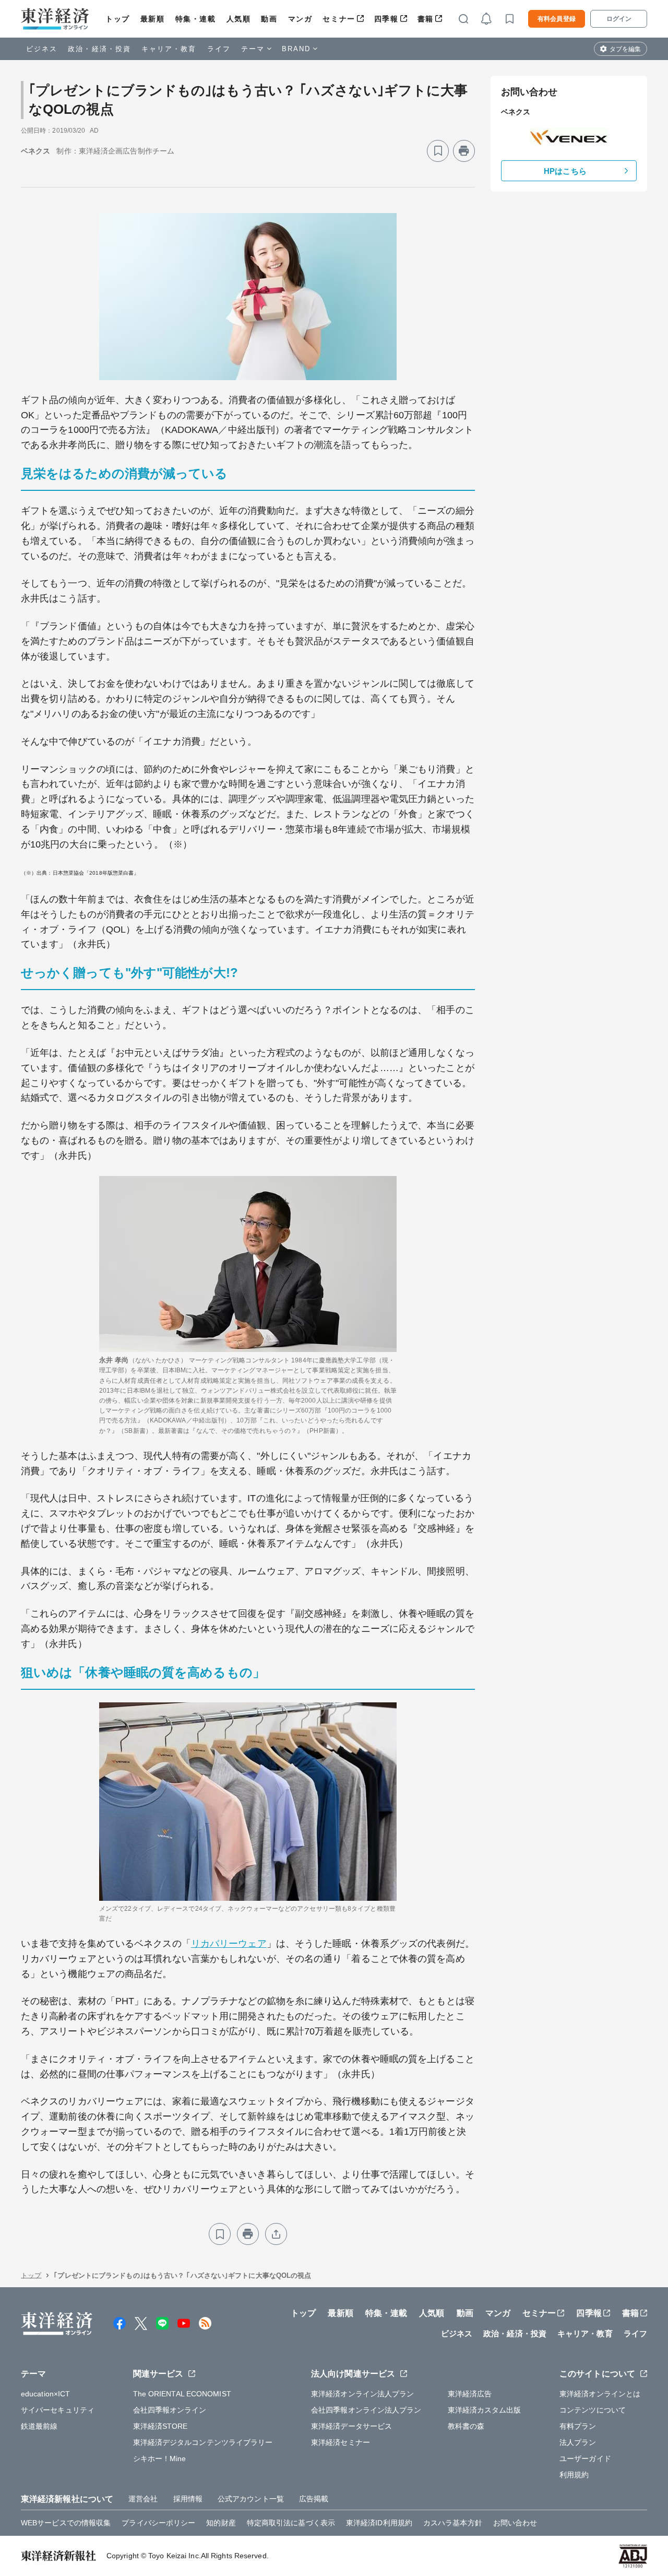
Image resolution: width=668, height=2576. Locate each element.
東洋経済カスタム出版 (485, 2410)
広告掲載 (314, 2499)
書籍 (426, 19)
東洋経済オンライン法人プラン (362, 2394)
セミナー (339, 19)
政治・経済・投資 (99, 49)
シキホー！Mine (160, 2459)
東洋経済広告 (470, 2394)
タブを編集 (625, 49)
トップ (118, 19)
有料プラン (578, 2426)
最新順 (153, 19)
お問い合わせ (515, 2523)
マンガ (300, 19)
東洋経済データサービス (351, 2426)
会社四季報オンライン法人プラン (366, 2410)
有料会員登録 (557, 19)
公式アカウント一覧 (251, 2499)
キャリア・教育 (169, 49)
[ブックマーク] (438, 151)
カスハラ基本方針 (453, 2523)
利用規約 (574, 2475)
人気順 (239, 19)
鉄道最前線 (39, 2426)
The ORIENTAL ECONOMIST (182, 2394)
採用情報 (188, 2499)
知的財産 (221, 2523)
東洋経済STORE (160, 2426)
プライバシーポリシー (158, 2523)
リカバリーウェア (229, 1944)
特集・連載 (196, 19)
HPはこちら (565, 171)
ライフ (219, 49)
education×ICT (45, 2394)
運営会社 (143, 2499)
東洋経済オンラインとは (600, 2394)
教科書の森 (466, 2426)
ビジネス (42, 49)
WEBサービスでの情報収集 (66, 2523)
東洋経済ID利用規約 (379, 2523)
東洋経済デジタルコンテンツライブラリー (203, 2442)
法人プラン (578, 2442)
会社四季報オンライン (170, 2410)
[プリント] (464, 151)
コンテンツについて (593, 2410)
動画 (269, 19)
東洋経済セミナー (341, 2442)
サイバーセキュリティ (58, 2410)
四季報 (386, 19)
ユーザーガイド (585, 2459)
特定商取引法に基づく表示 (291, 2523)
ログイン (619, 19)
